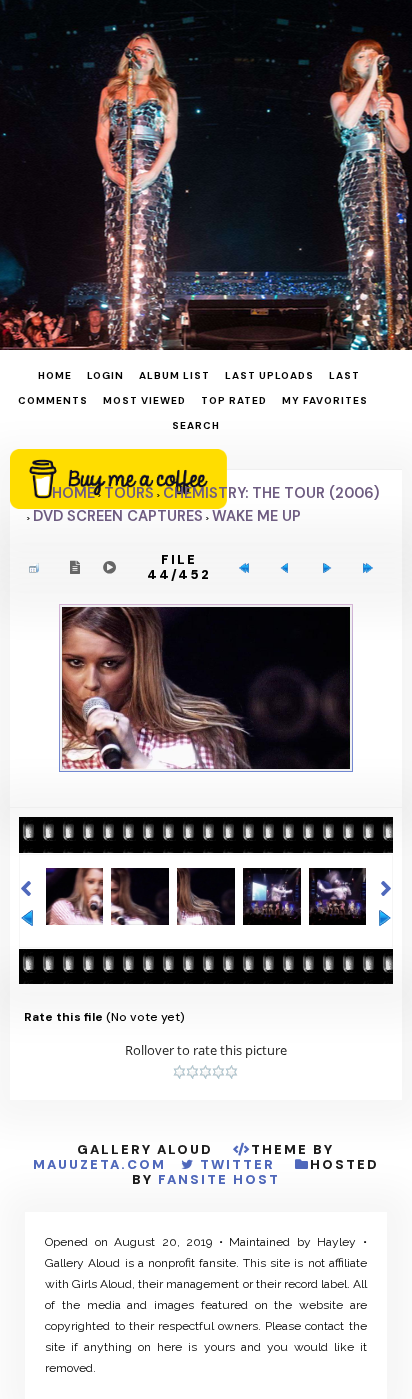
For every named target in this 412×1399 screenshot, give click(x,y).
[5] (231, 1072)
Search (196, 425)
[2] (192, 1072)
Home (55, 375)
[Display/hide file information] (76, 567)
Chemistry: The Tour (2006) (271, 493)
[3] (205, 1072)
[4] (218, 1072)
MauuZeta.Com (99, 1164)
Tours (129, 493)
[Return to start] (249, 567)
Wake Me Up (256, 516)
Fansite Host (219, 1179)
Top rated (234, 400)
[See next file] (331, 567)
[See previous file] (290, 567)
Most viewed (144, 400)
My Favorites (325, 400)
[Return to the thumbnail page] (39, 567)
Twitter (237, 1164)
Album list (174, 375)
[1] (179, 1072)
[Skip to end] (373, 567)
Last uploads (269, 375)
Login (105, 375)
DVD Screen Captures (118, 516)
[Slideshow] (110, 567)
